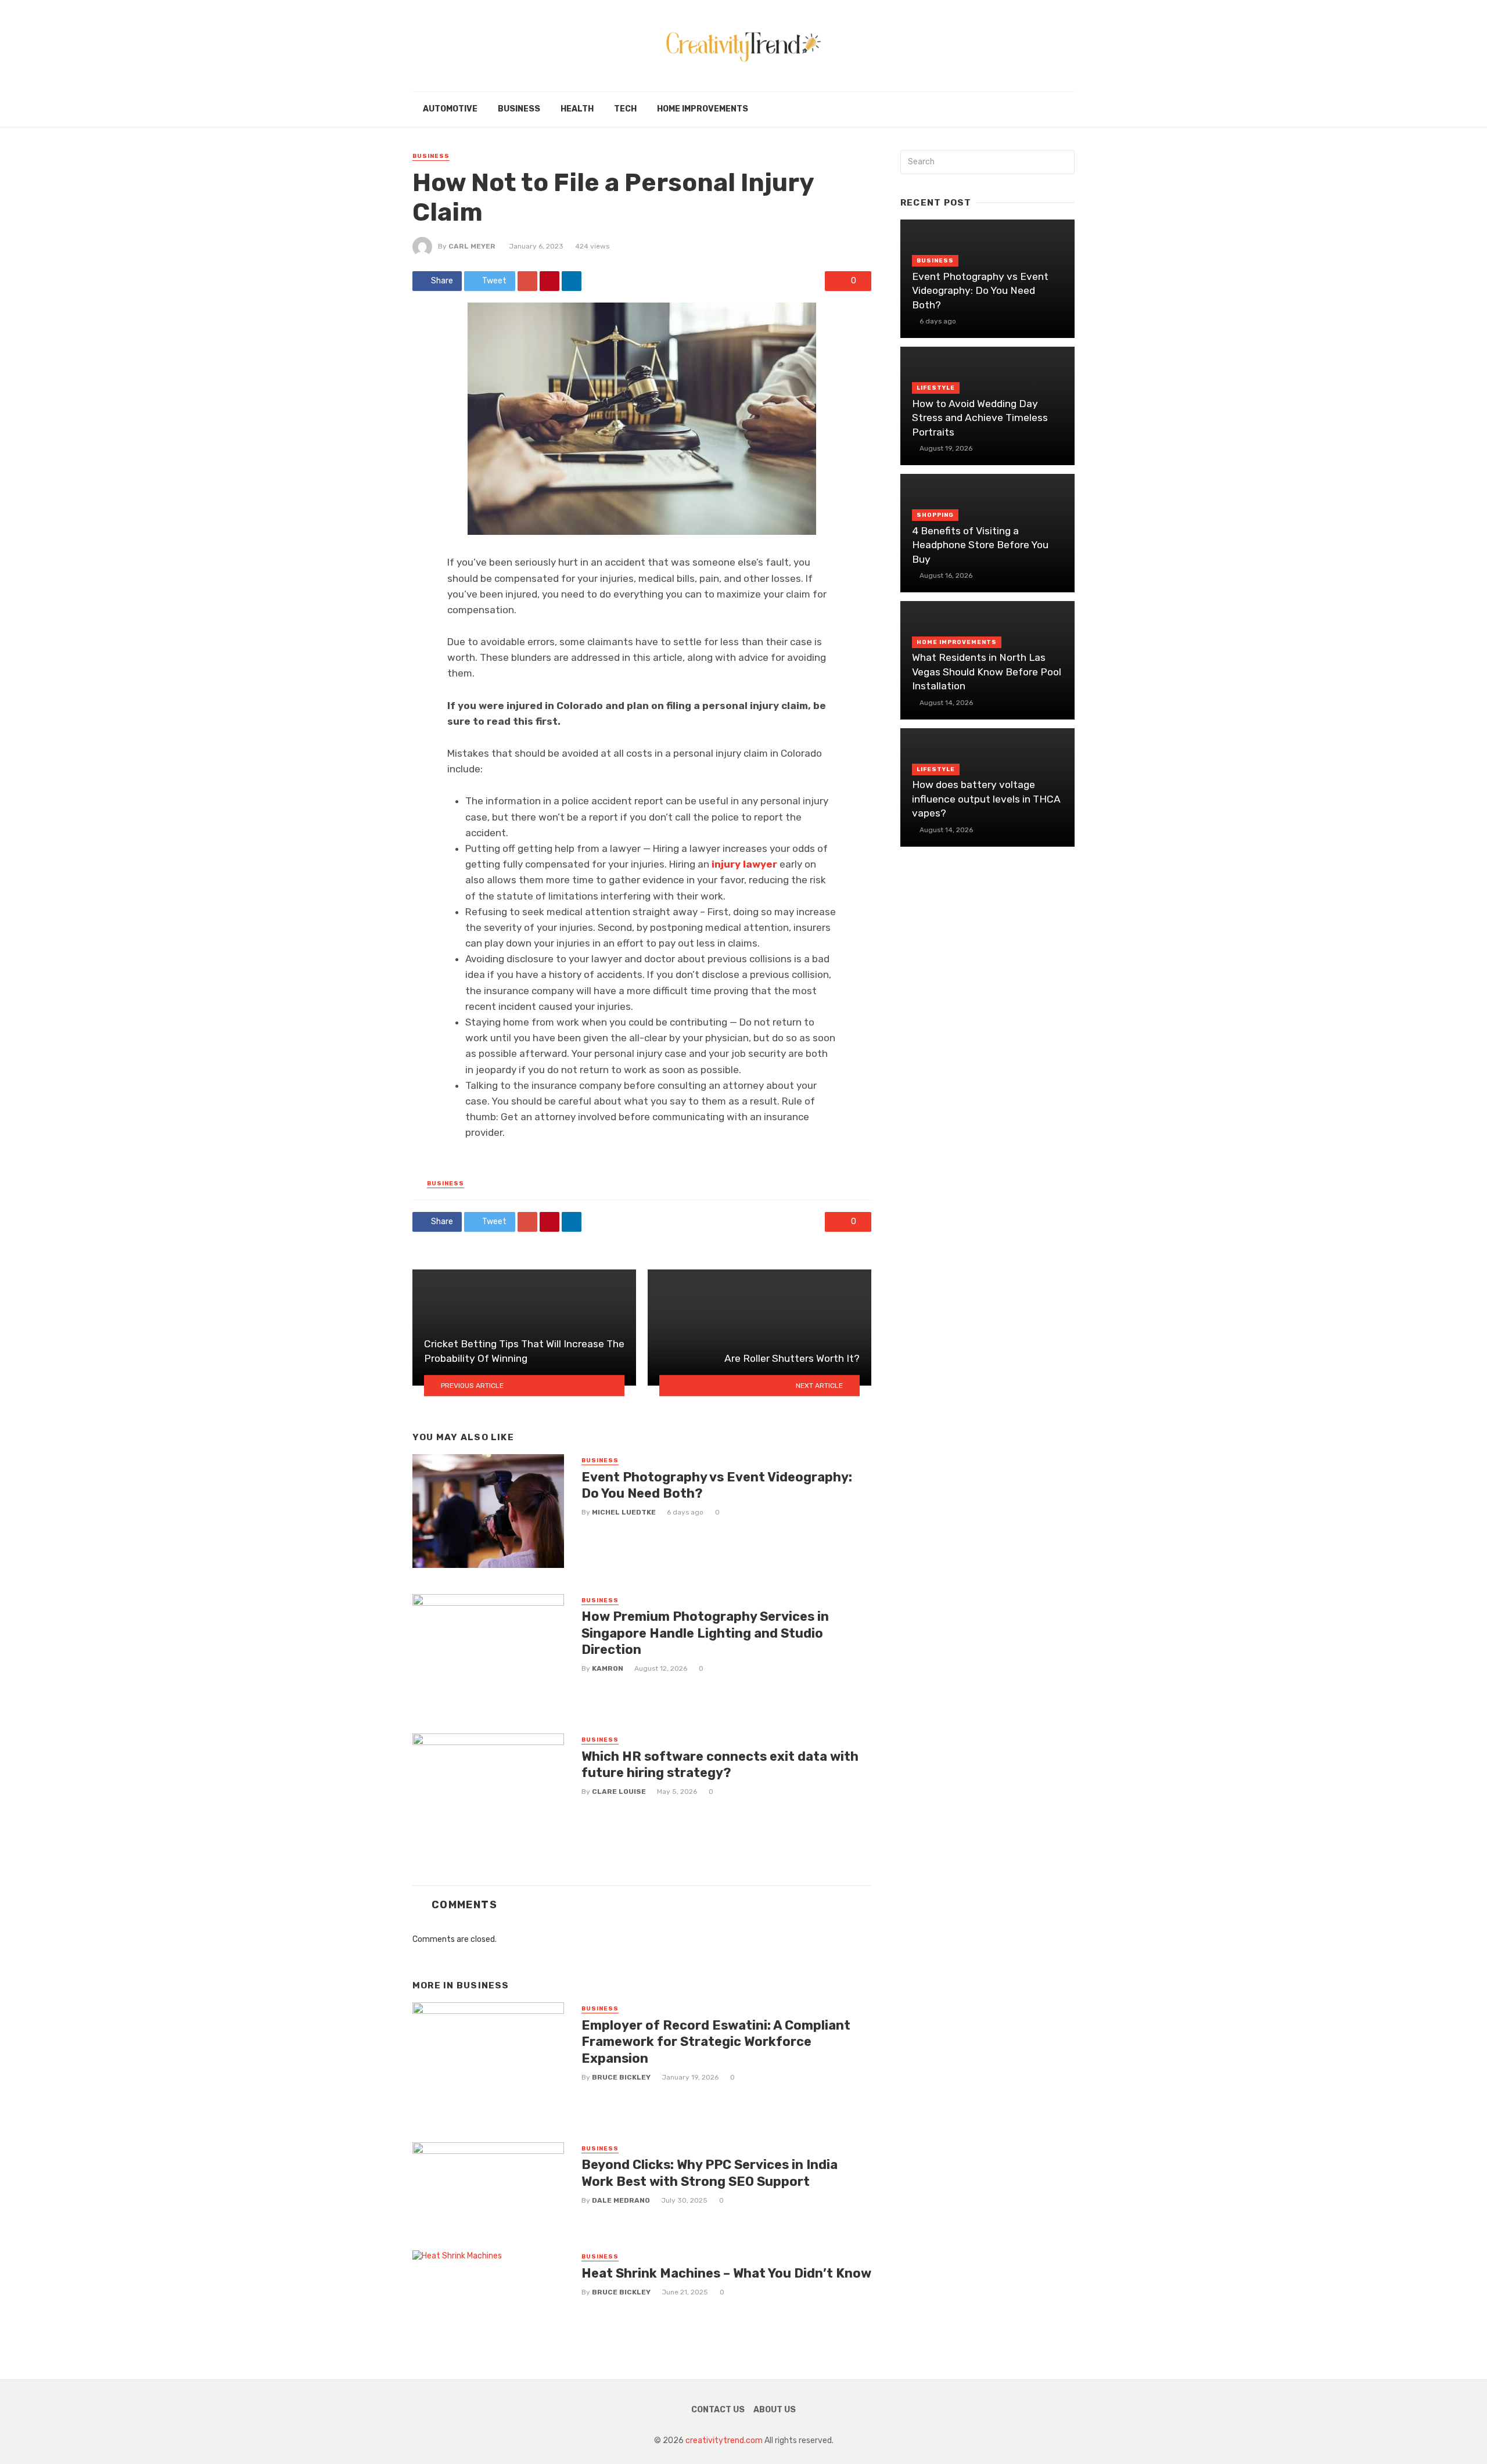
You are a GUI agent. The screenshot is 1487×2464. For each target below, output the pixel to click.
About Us (775, 2410)
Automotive (450, 109)
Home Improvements (703, 109)
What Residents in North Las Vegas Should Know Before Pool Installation (987, 672)
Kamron (608, 1668)
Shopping (935, 515)
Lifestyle (936, 388)
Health (577, 109)
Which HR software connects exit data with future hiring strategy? (720, 1765)
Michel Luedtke (624, 1512)
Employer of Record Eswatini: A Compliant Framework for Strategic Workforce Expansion (716, 2042)
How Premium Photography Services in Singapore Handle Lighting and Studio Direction (705, 1633)
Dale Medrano (621, 2200)
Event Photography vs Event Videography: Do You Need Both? (717, 1485)
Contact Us (718, 2410)
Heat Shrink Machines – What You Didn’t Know (726, 2273)
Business (519, 109)
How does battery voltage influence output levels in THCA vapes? (986, 799)
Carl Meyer (472, 246)
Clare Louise (619, 1792)
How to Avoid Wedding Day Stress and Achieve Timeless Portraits (980, 418)
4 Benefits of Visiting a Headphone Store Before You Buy (980, 545)
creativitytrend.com (724, 2440)
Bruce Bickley (621, 2077)
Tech (625, 109)
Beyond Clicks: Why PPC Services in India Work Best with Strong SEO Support (710, 2173)
